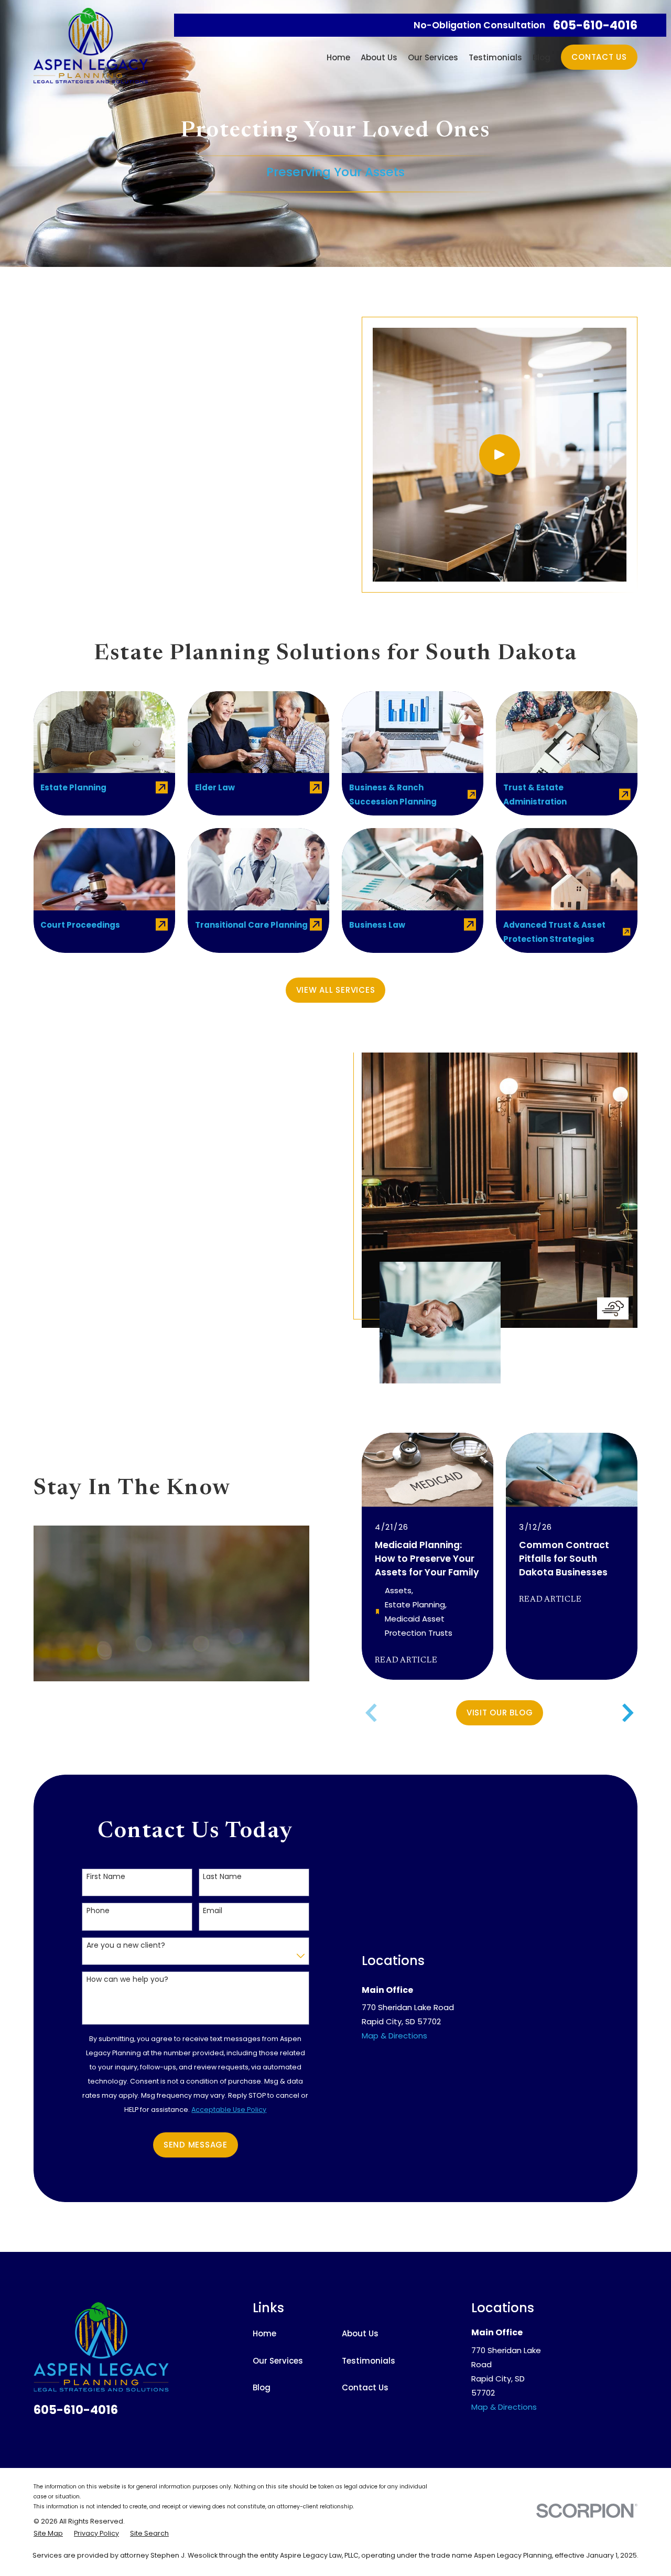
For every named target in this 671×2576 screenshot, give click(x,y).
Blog (262, 2387)
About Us (360, 2333)
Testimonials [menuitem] (495, 57)
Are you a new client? (126, 1945)
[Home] (91, 46)
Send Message (196, 2145)
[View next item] (628, 1713)
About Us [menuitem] (379, 57)
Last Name (222, 1877)
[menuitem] (48, 2534)
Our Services (278, 2361)
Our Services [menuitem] (433, 57)
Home (264, 2333)
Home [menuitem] (338, 57)
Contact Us (599, 57)
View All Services (336, 990)
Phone (98, 1911)
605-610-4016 (595, 25)
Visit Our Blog (500, 1713)
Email (213, 1911)
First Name (106, 1877)
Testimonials (369, 2361)
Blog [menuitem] (542, 57)
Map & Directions (394, 2036)
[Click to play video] (500, 455)
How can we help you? (127, 1979)
